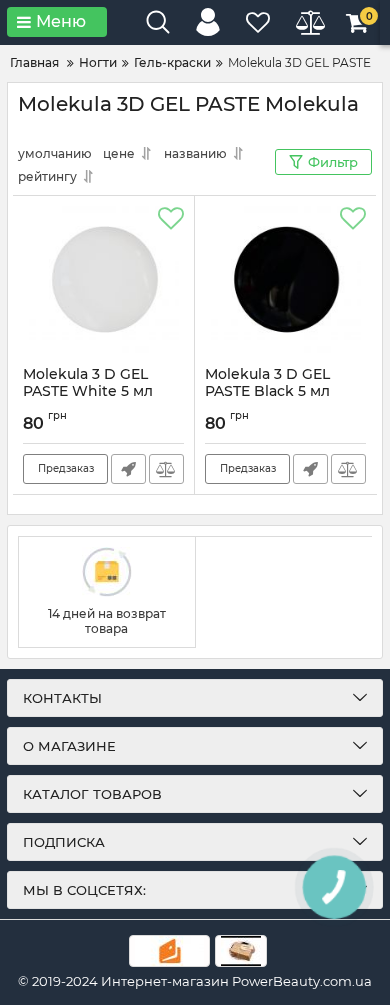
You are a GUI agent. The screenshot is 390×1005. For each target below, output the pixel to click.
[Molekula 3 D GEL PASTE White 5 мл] (103, 281)
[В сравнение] (166, 469)
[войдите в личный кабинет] (208, 22)
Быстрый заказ (128, 469)
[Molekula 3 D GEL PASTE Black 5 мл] (285, 281)
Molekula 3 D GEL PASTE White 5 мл (88, 392)
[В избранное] (171, 219)
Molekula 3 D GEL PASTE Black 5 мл (267, 392)
